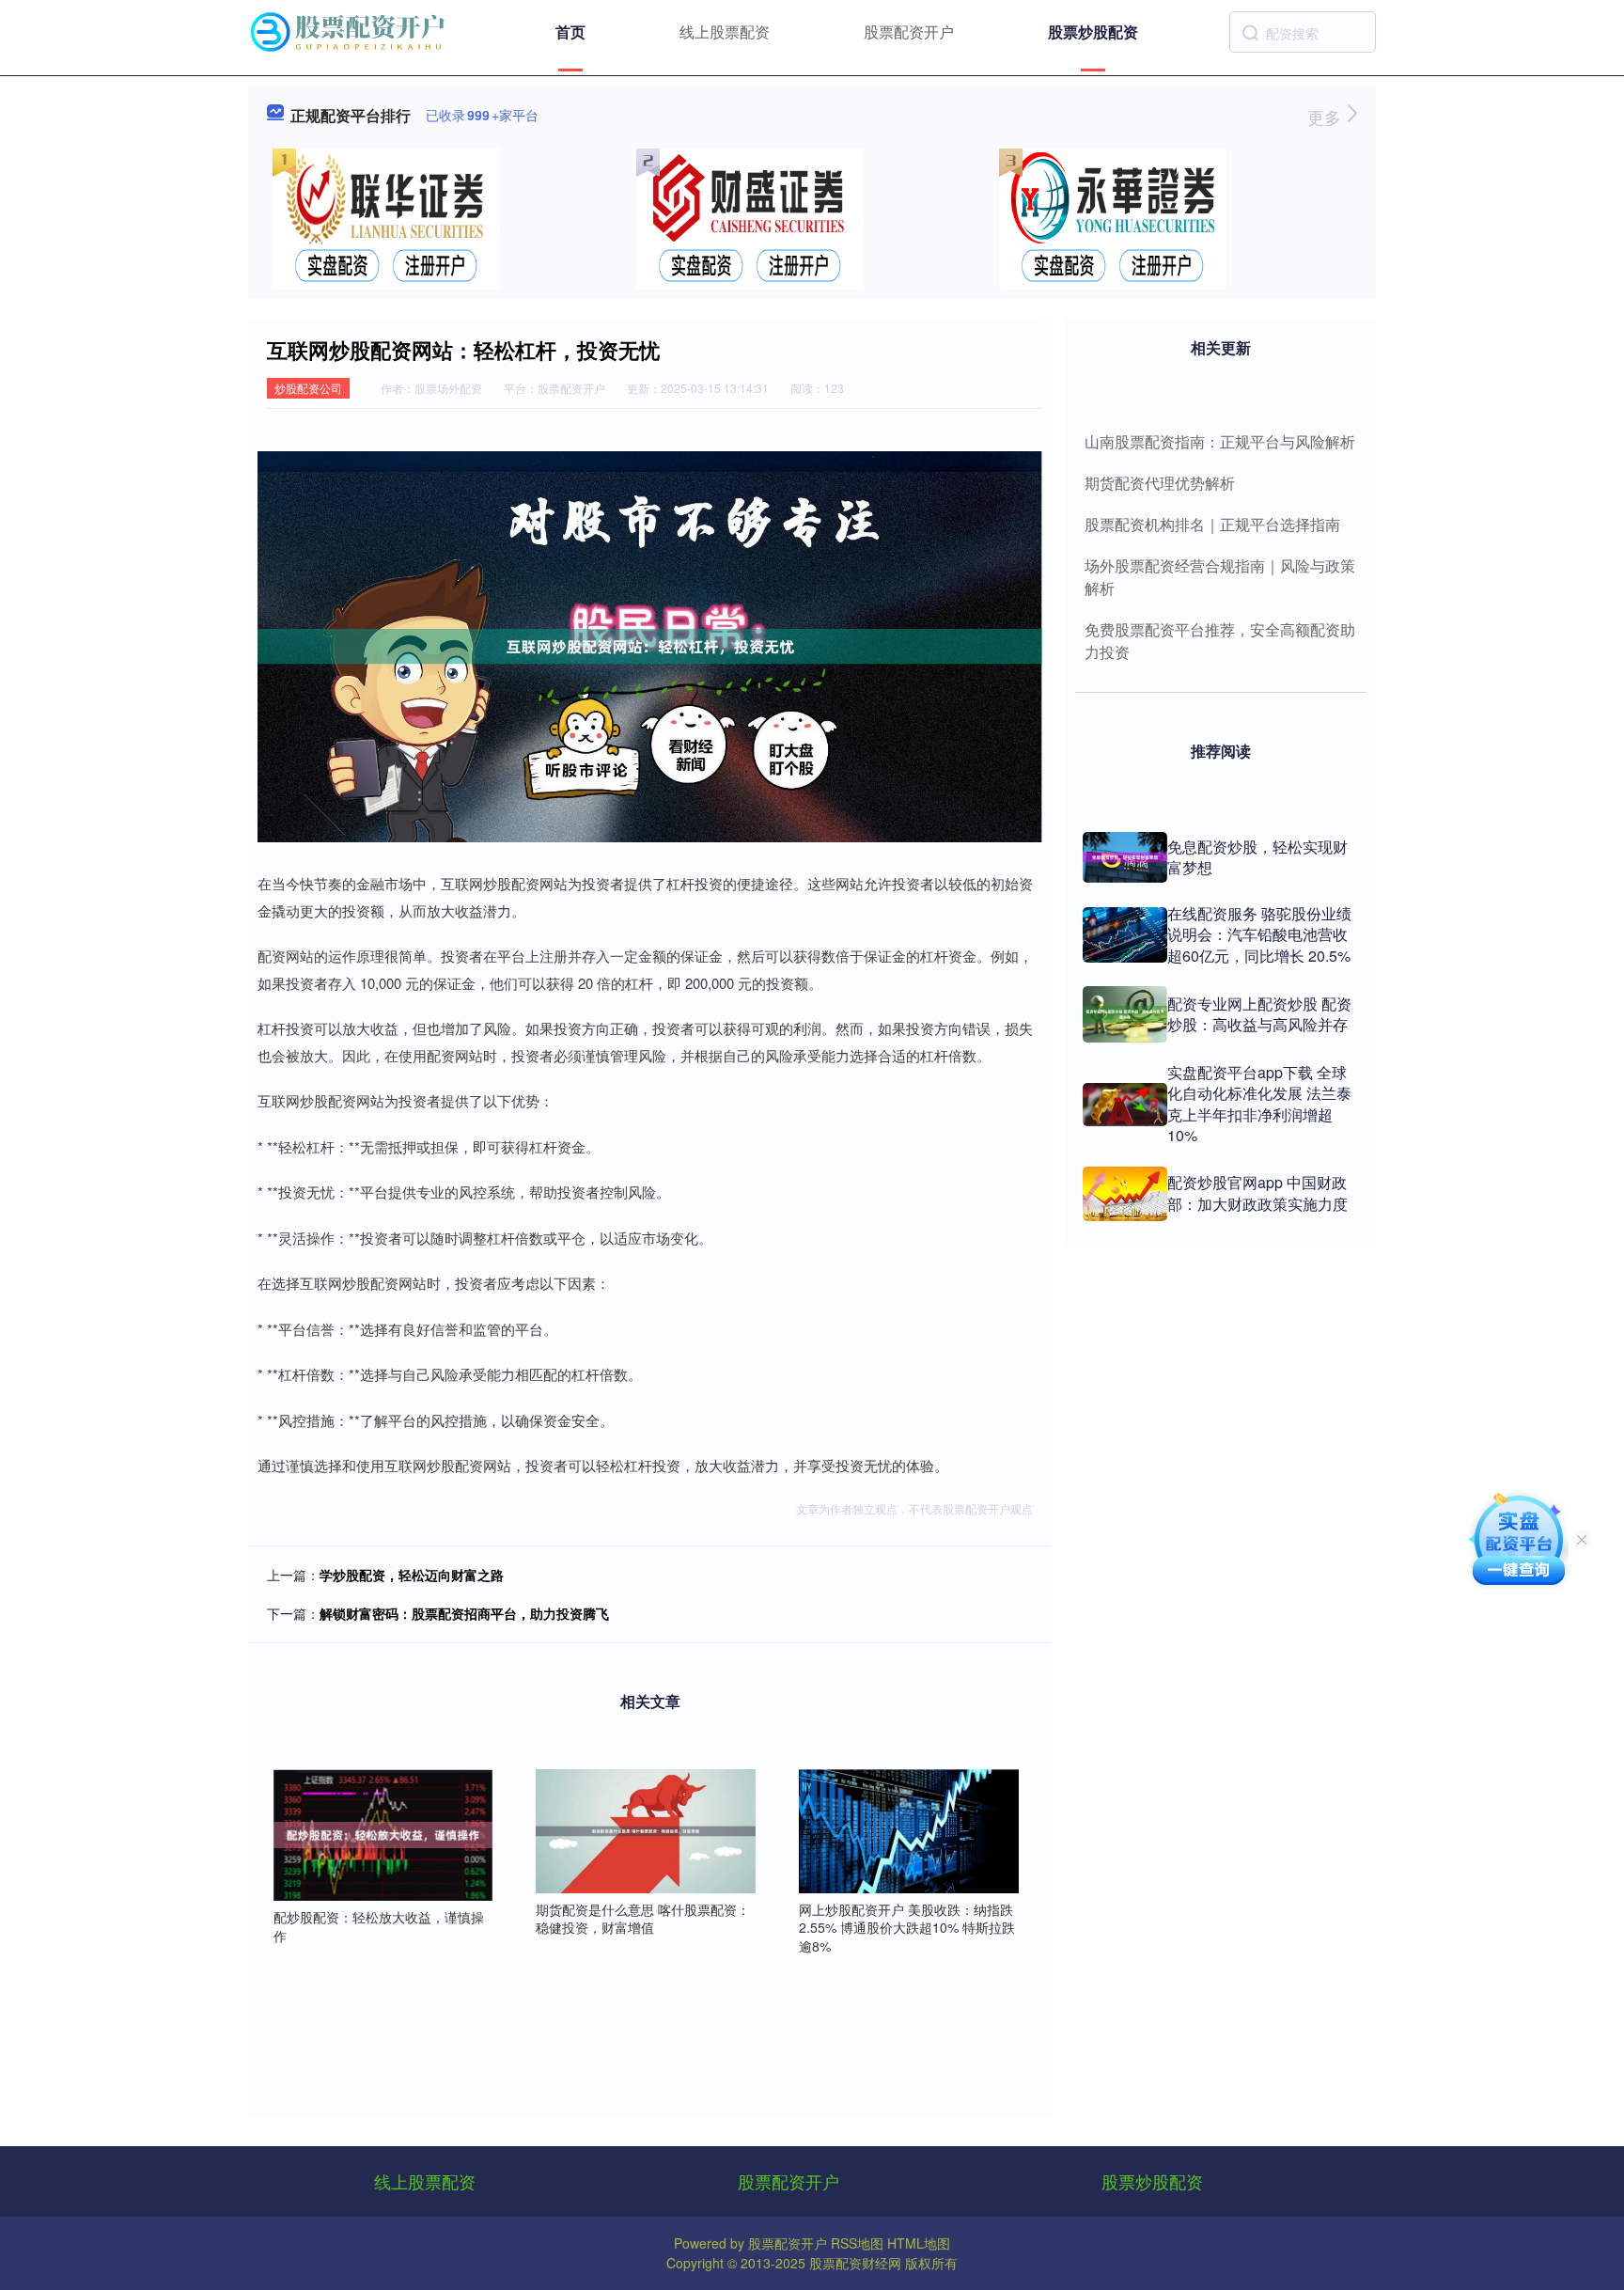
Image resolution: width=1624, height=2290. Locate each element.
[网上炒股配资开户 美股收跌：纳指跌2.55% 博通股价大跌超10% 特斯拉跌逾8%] (909, 1828)
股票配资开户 (909, 31)
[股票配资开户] (350, 30)
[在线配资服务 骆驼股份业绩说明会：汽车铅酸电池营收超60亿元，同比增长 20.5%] (1125, 935)
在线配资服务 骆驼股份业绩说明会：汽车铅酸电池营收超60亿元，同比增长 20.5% (1259, 934)
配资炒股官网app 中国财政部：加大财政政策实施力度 (1257, 1192)
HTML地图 (919, 2243)
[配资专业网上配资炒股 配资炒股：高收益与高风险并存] (1125, 1014)
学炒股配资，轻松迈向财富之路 (412, 1575)
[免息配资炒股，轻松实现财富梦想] (1125, 857)
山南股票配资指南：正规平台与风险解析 (1220, 441)
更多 (1327, 117)
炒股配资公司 (308, 388)
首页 (570, 31)
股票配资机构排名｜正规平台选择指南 (1212, 524)
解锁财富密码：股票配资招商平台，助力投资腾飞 (464, 1613)
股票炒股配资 (1093, 31)
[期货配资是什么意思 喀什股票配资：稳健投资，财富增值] (646, 1828)
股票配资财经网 (855, 2263)
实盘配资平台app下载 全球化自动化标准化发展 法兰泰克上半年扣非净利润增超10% (1259, 1104)
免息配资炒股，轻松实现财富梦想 (1257, 857)
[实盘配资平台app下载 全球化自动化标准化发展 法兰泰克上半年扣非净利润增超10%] (1125, 1105)
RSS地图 (857, 2243)
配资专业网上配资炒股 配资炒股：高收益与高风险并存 (1259, 1014)
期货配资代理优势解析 (1160, 483)
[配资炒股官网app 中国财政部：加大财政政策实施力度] (1125, 1194)
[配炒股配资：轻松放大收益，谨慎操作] (383, 1833)
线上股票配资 (725, 31)
